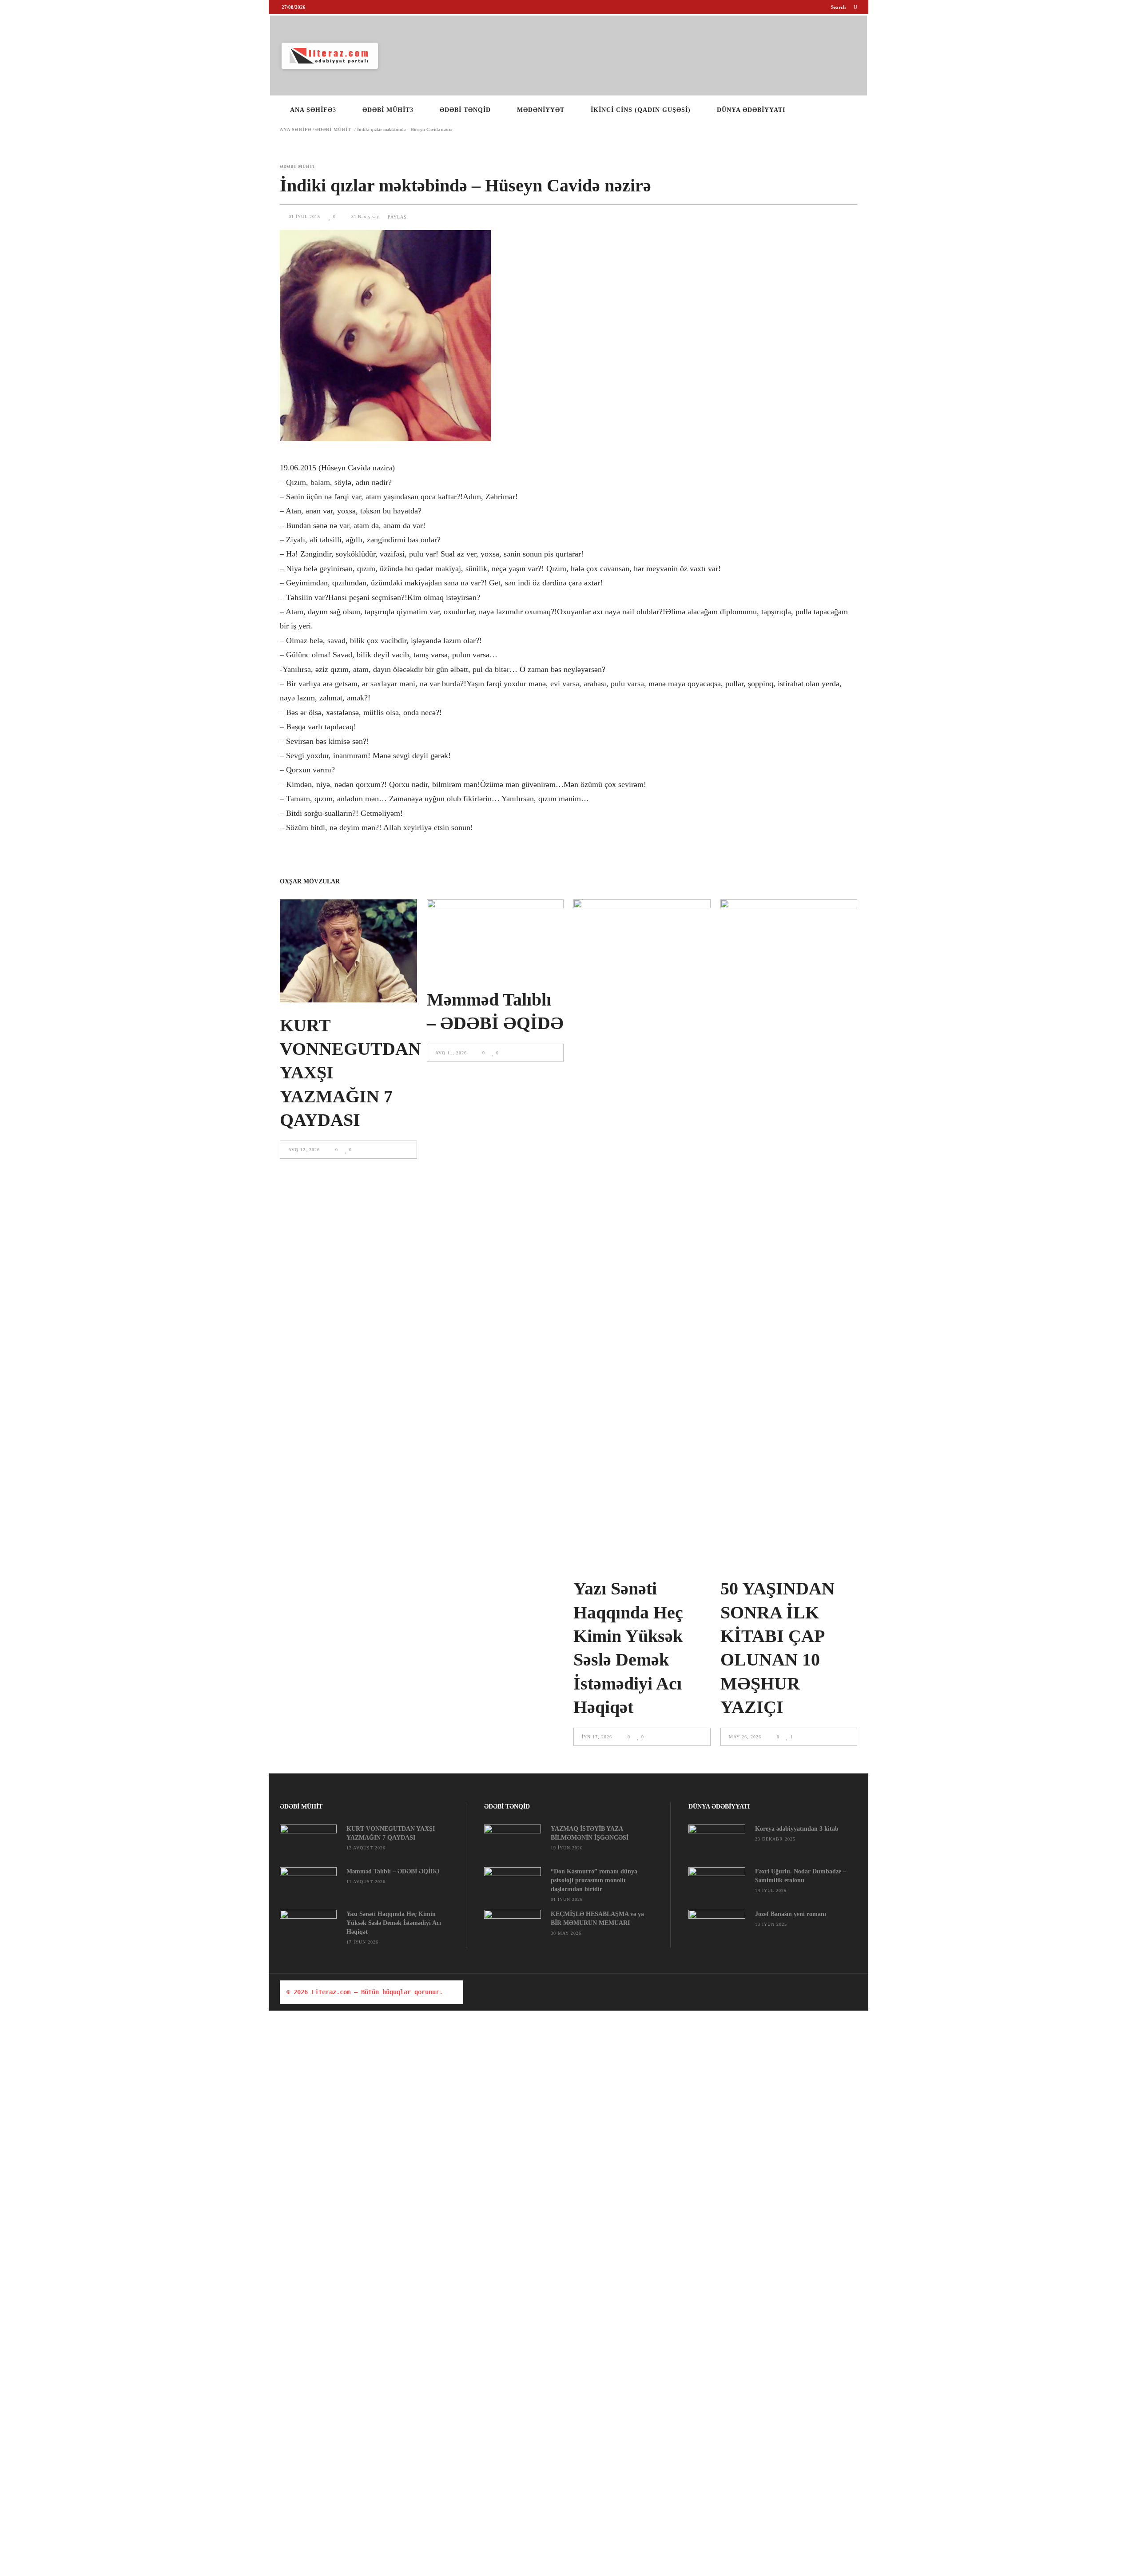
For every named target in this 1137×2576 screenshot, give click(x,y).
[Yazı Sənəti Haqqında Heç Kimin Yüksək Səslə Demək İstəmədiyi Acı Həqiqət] (642, 1232)
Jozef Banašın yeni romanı (791, 1914)
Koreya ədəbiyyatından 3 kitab (797, 1829)
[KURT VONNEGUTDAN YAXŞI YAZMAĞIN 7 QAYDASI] (348, 951)
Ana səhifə (296, 130)
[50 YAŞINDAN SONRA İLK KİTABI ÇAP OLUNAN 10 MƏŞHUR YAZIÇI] (789, 1232)
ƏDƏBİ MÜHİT (333, 130)
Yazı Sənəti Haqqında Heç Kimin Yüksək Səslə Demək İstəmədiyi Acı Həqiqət (394, 1923)
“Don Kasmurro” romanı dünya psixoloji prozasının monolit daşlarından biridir (594, 1880)
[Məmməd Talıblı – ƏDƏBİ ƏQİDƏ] (495, 938)
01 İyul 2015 (305, 217)
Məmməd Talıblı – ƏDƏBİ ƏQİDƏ (393, 1871)
